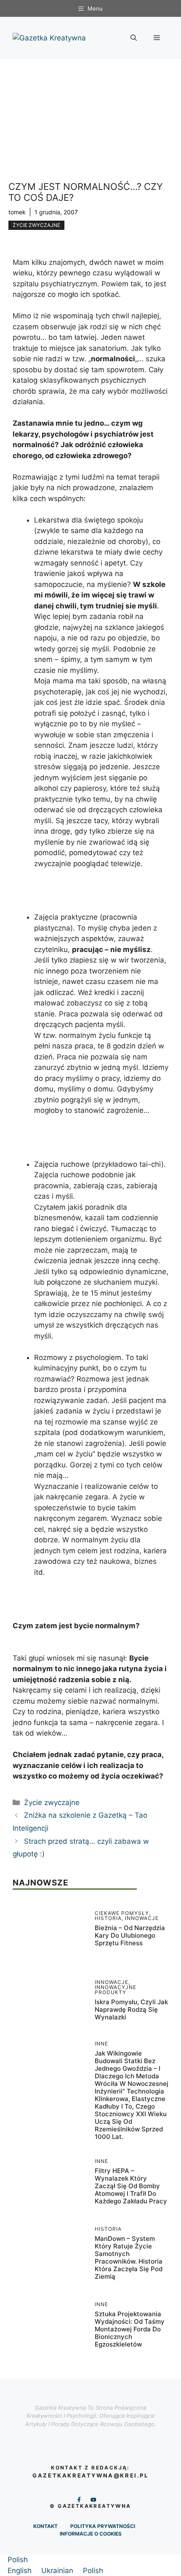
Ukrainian (58, 2571)
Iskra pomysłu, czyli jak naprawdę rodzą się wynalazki (131, 2009)
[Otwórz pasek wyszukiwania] (134, 38)
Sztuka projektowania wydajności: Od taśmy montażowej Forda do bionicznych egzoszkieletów (130, 2329)
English (21, 2571)
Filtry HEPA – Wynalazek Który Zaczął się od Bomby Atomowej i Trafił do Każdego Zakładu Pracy (131, 2186)
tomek (17, 212)
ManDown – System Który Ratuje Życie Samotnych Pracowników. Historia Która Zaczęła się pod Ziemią (129, 2257)
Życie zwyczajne (36, 225)
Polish (18, 2560)
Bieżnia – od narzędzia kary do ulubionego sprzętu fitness (130, 1935)
